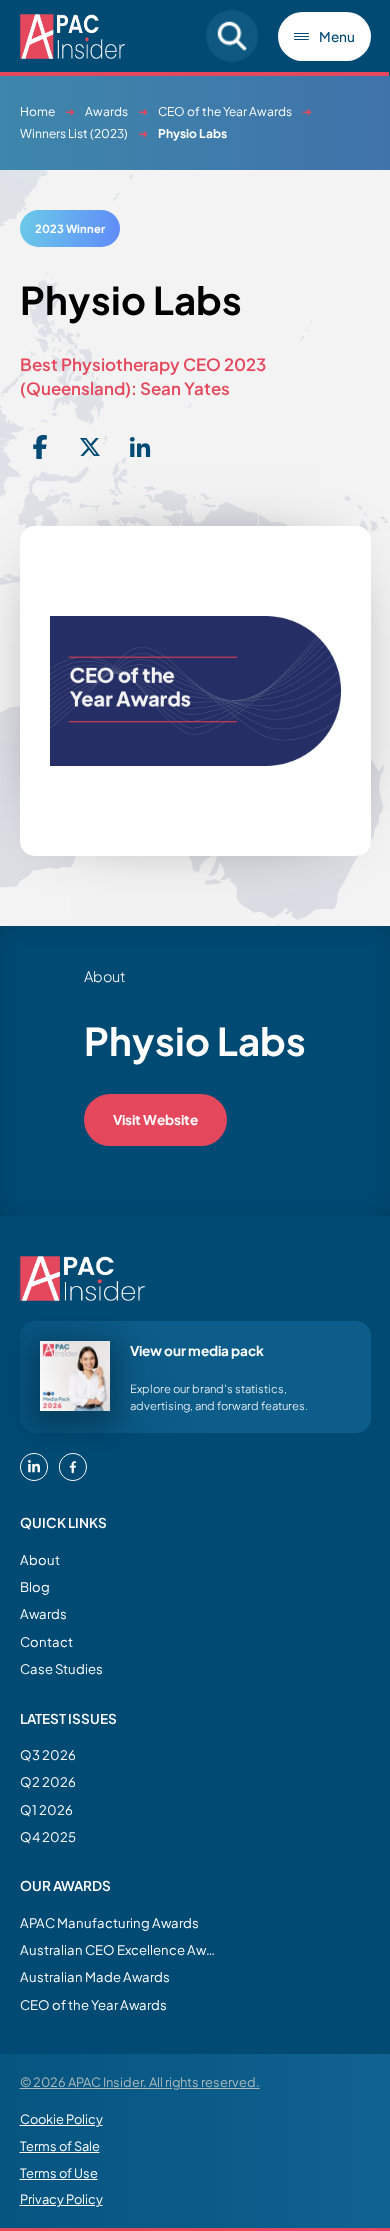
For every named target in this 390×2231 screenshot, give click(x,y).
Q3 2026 (48, 1754)
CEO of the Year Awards (225, 111)
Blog (35, 1586)
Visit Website (155, 1119)
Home (37, 111)
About (40, 1559)
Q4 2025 (48, 1836)
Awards (106, 111)
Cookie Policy (61, 2119)
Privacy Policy (61, 2199)
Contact (46, 1641)
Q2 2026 (48, 1781)
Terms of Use (59, 2173)
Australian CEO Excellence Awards (120, 1949)
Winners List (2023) (74, 133)
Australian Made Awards (95, 1976)
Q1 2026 (46, 1809)
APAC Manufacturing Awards (109, 1922)
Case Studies (61, 1668)
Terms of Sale (60, 2146)
